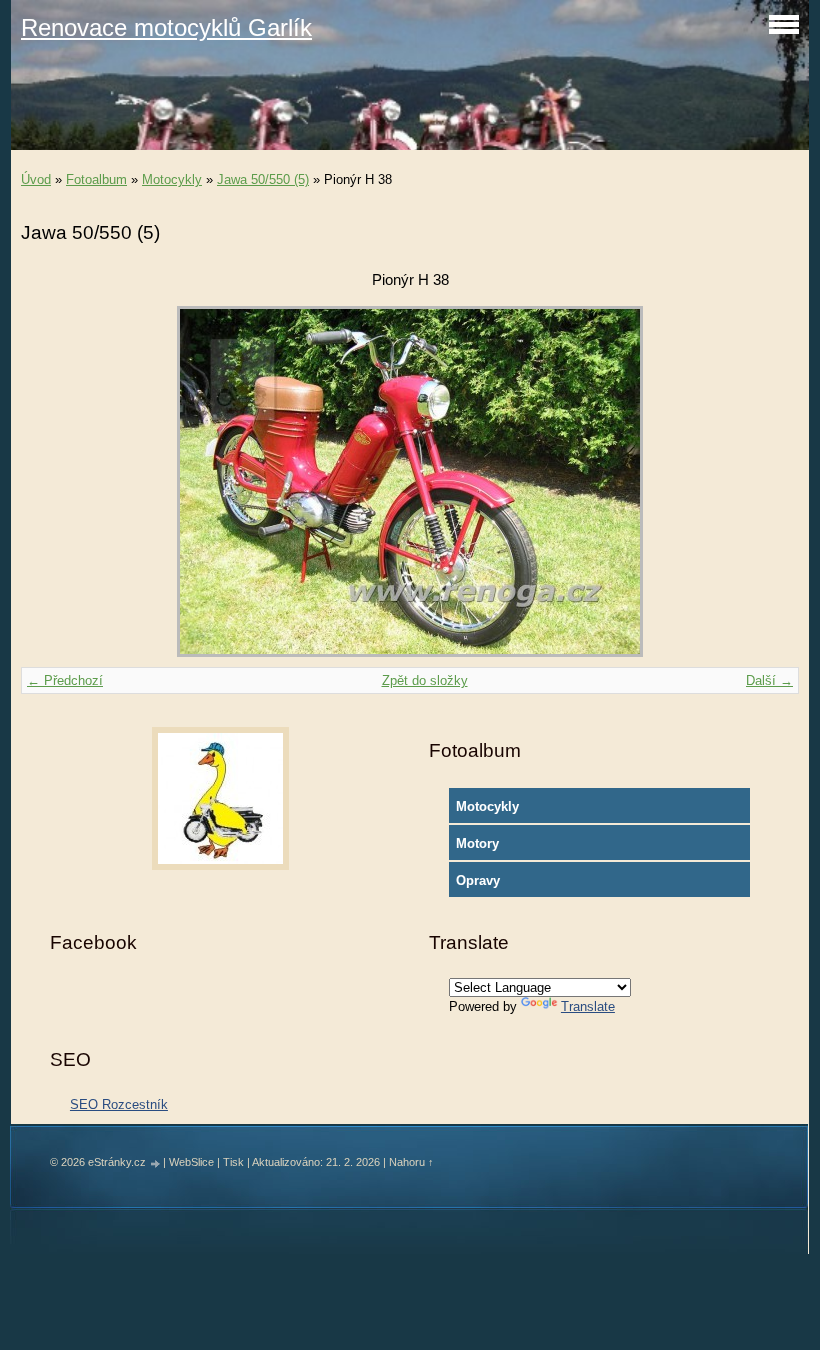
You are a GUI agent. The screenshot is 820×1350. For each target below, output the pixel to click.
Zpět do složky (425, 680)
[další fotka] (766, 481)
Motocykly (172, 179)
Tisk (233, 1162)
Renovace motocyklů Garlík (166, 27)
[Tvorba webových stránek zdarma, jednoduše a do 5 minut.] (156, 1163)
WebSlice (191, 1162)
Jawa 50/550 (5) (263, 179)
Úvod (36, 179)
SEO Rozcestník (119, 1104)
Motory (477, 843)
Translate (588, 1006)
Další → (769, 680)
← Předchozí (65, 680)
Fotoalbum (96, 179)
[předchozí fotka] (53, 481)
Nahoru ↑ (411, 1162)
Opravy (478, 880)
